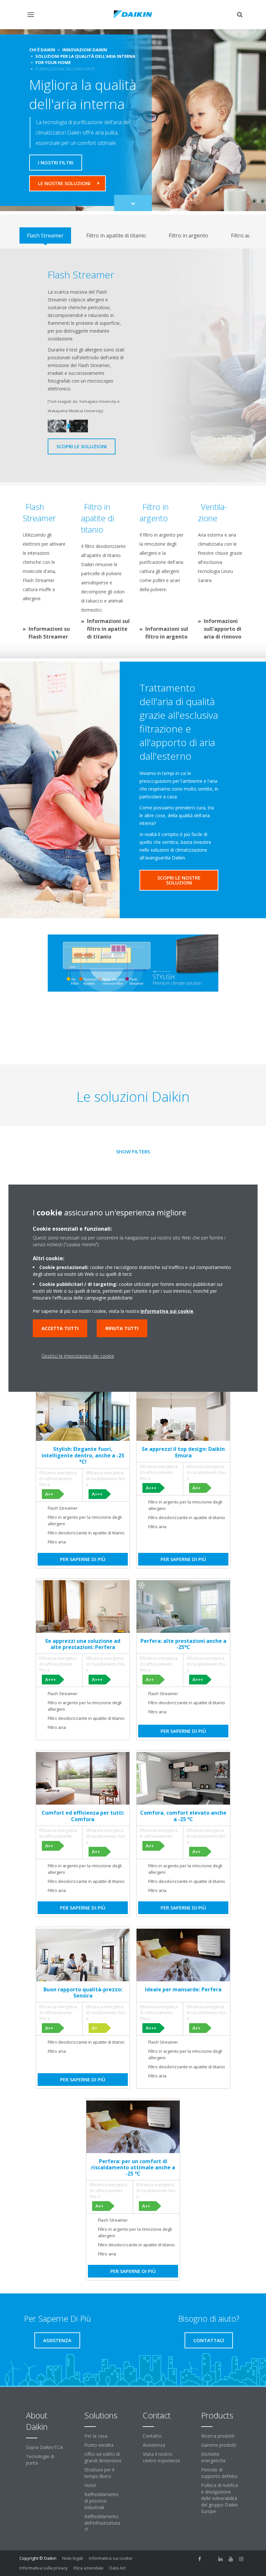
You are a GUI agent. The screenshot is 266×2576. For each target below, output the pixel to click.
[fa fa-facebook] (200, 2559)
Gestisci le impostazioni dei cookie (78, 1356)
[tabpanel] (133, 365)
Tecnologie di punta (40, 2460)
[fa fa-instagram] (241, 2559)
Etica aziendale (89, 2568)
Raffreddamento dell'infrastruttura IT (102, 2523)
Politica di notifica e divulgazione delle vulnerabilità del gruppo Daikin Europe (220, 2498)
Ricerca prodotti (218, 2436)
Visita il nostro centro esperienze (162, 2457)
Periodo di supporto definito (219, 2473)
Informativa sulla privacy (44, 2568)
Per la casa (96, 2436)
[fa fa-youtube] (231, 2559)
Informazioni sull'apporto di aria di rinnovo (223, 629)
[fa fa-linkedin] (221, 2559)
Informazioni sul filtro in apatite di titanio (108, 629)
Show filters (133, 1151)
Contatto (152, 2436)
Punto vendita (99, 2445)
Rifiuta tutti (122, 1328)
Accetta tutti (60, 1328)
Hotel (90, 2485)
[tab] (45, 235)
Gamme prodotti (219, 2445)
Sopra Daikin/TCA (44, 2447)
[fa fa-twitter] (210, 2559)
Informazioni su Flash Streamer (49, 633)
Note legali (73, 2558)
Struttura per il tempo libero (99, 2473)
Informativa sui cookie (111, 2558)
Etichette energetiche (213, 2457)
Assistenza (154, 2445)
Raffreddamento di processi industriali (102, 2501)
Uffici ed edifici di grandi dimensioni (103, 2457)
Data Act (117, 2568)
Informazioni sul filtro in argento (167, 633)
